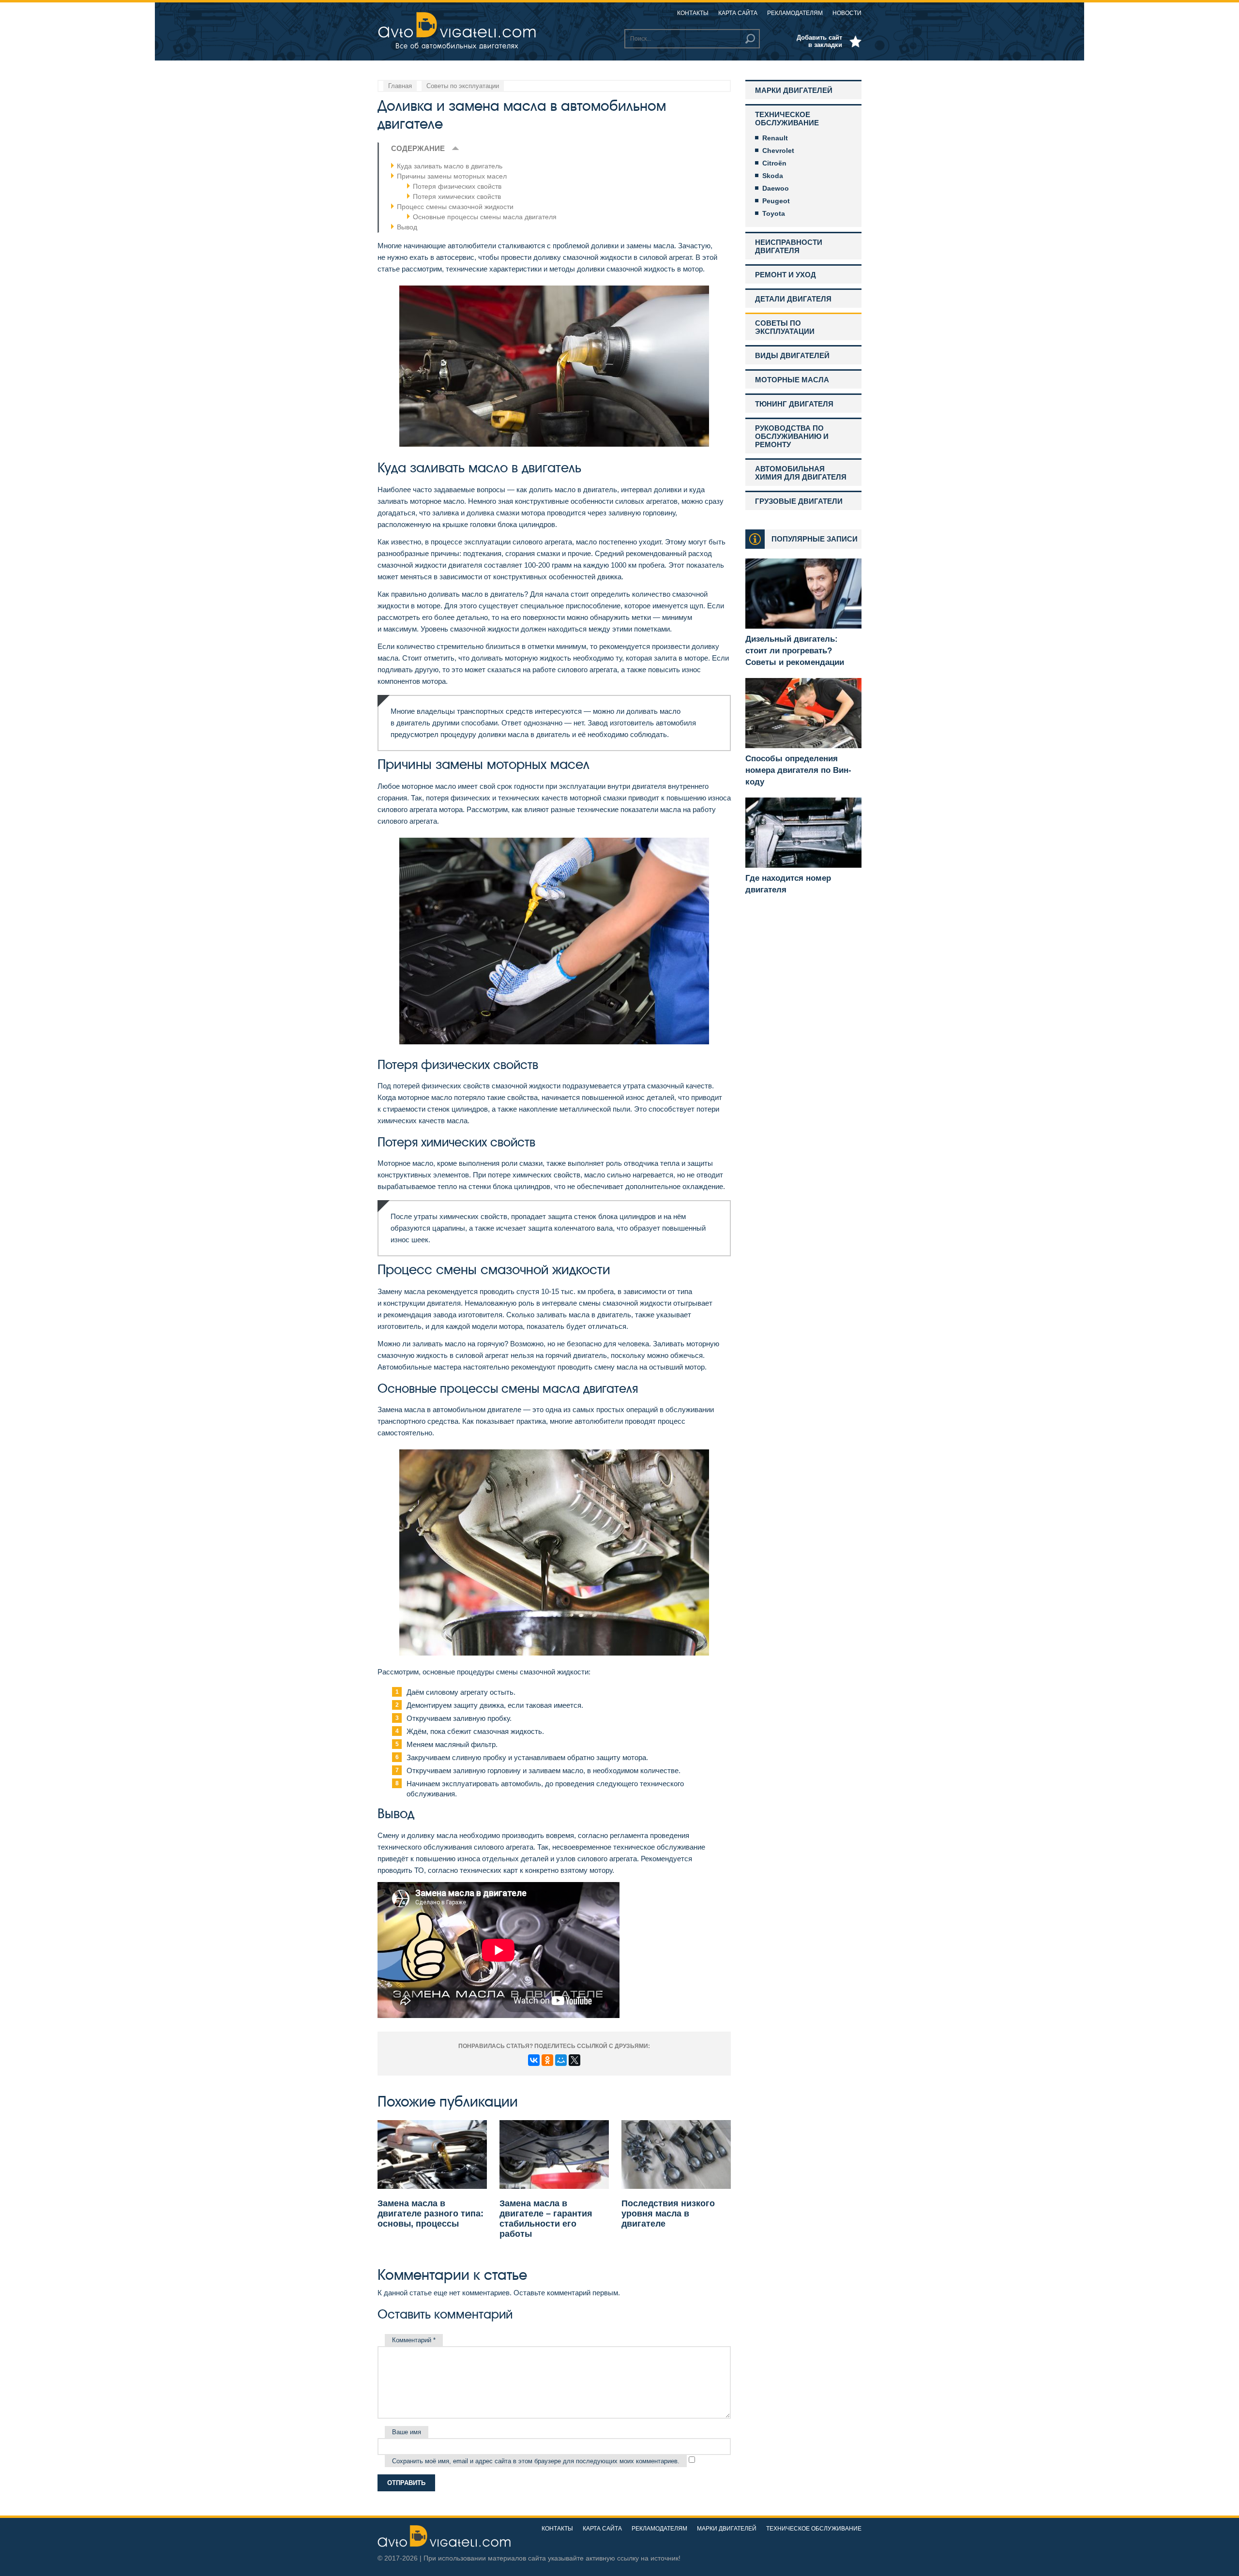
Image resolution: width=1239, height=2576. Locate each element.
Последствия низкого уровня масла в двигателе (668, 2214)
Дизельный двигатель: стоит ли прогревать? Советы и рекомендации (795, 651)
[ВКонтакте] (534, 2060)
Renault (775, 138)
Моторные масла (792, 380)
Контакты (693, 13)
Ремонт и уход (786, 275)
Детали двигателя (793, 299)
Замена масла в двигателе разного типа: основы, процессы (431, 2214)
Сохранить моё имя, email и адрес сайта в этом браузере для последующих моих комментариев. (536, 2461)
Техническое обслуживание (787, 119)
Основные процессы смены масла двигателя (485, 217)
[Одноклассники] (547, 2060)
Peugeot (776, 201)
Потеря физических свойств (457, 186)
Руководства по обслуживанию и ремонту (792, 436)
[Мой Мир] (561, 2060)
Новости (847, 13)
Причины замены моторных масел (452, 176)
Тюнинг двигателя (794, 404)
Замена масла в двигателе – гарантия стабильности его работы (546, 2219)
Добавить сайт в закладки (819, 41)
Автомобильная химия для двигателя (801, 473)
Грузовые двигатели (799, 501)
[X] (574, 2060)
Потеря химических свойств (457, 196)
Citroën (774, 163)
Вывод (407, 227)
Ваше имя (407, 2432)
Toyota (774, 213)
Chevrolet (778, 151)
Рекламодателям (795, 13)
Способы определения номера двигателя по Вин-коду (798, 770)
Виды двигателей (792, 355)
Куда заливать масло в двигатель (450, 166)
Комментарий (414, 2340)
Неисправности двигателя (789, 246)
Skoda (773, 176)
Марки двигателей (794, 90)
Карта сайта (738, 13)
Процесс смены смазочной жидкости (455, 207)
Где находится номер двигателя (788, 884)
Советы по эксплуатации (785, 327)
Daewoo (776, 188)
